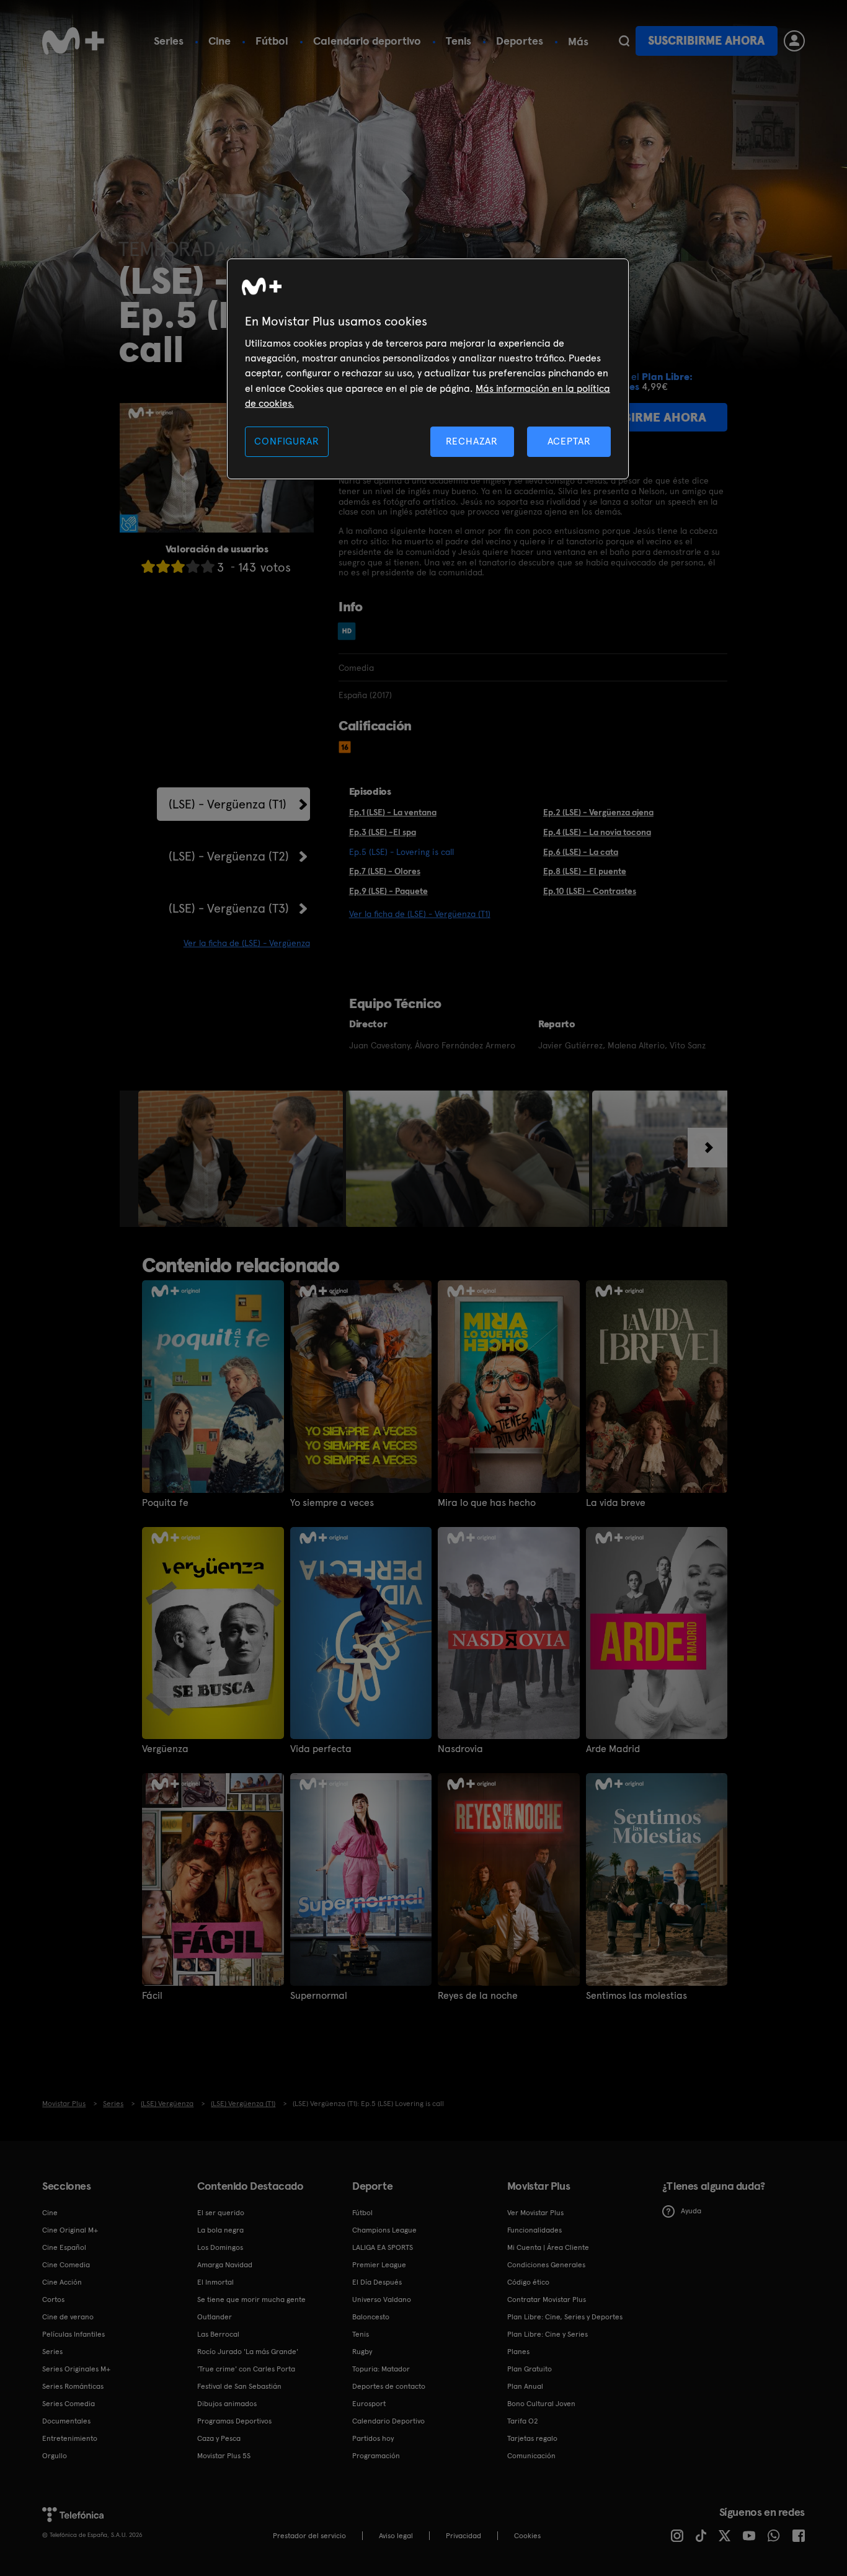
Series (169, 41)
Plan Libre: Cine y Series (548, 2334)
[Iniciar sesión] (794, 41)
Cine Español (64, 2247)
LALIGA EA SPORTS (383, 2247)
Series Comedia (69, 2404)
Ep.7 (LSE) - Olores (385, 871)
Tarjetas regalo (532, 2438)
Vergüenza (165, 1749)
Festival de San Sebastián (239, 2386)
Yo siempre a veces (332, 1503)
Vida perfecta (321, 1749)
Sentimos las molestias (636, 1996)
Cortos (53, 2299)
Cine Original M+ (70, 2230)
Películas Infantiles (73, 2334)
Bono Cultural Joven (541, 2404)
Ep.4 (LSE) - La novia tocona (597, 832)
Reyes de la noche (478, 1996)
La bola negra (220, 2230)
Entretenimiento (70, 2438)
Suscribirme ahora (706, 41)
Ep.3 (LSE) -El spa (383, 832)
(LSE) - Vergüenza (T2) (229, 856)
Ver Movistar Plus (535, 2213)
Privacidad (463, 2536)
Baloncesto (371, 2317)
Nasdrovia (460, 1749)
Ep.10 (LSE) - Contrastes (590, 891)
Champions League (384, 2230)
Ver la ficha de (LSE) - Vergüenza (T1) (420, 914)
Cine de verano (68, 2317)
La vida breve (616, 1503)
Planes (518, 2352)
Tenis (459, 41)
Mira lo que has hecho (487, 1503)
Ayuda (691, 2211)
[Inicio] (73, 41)
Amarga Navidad (225, 2265)
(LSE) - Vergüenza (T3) (229, 908)
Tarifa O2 (523, 2421)
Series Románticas (73, 2386)
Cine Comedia (66, 2265)
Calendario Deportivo (388, 2421)
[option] (242, 1159)
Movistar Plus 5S (224, 2456)
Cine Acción (62, 2282)
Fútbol (272, 41)
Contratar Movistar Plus (547, 2299)
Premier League (379, 2265)
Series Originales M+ (76, 2369)
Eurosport (369, 2404)
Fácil (152, 1996)
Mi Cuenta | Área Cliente (548, 2247)
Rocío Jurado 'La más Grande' (248, 2352)
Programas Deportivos (234, 2421)
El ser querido (221, 2213)
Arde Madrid (613, 1749)
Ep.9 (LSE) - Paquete (388, 891)
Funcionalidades (534, 2230)
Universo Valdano (382, 2299)
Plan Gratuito (530, 2369)
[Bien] (193, 566)
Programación (376, 2456)
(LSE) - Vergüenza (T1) (228, 804)
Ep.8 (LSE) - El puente (585, 871)
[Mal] (163, 566)
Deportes (520, 41)
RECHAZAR (472, 441)
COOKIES (527, 2536)
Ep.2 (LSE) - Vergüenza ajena (598, 812)
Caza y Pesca (219, 2438)
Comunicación (531, 2456)
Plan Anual (525, 2386)
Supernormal (319, 1996)
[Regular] (178, 566)
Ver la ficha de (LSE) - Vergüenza (247, 943)
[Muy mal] (148, 566)
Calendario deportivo (367, 41)
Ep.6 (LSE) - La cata (581, 852)
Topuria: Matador (381, 2369)
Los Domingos (220, 2247)
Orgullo (55, 2456)
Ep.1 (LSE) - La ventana (393, 812)
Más (578, 42)
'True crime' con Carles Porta (246, 2369)
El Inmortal (215, 2282)
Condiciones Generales (546, 2265)
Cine (220, 41)
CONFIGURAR (286, 441)
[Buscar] (624, 41)
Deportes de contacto (389, 2386)
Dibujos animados (227, 2404)
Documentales (66, 2421)
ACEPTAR (569, 441)
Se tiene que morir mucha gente (251, 2299)
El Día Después (377, 2282)
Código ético (528, 2282)
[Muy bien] (208, 566)
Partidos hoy (373, 2438)
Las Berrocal (218, 2334)
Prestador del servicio (309, 2536)
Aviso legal (396, 2536)
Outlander (215, 2317)
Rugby (362, 2352)
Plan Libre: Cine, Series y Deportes (565, 2317)
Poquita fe (165, 1503)
